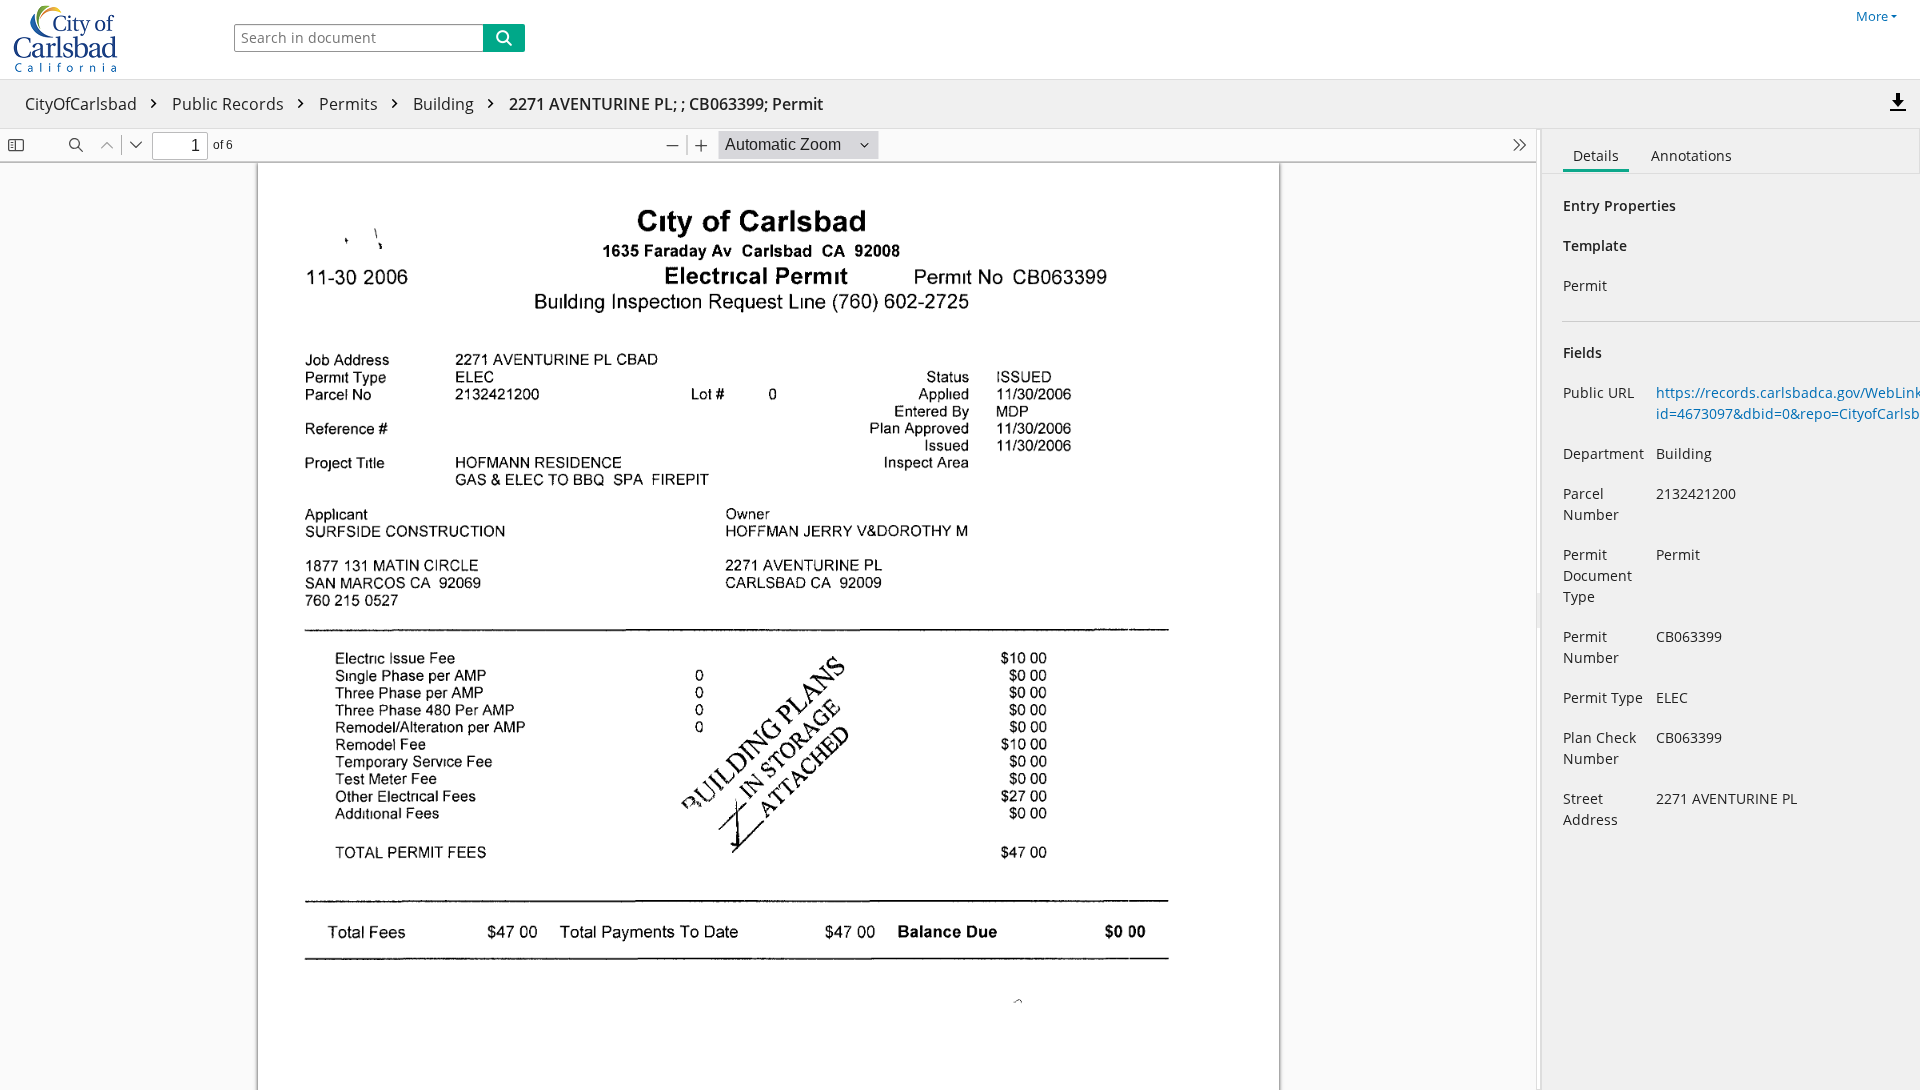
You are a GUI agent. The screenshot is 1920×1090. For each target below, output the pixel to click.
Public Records (230, 104)
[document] (1731, 609)
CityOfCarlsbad (83, 104)
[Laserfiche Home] (105, 39)
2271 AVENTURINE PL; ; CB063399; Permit (666, 104)
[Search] (504, 38)
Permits (350, 104)
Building (445, 104)
